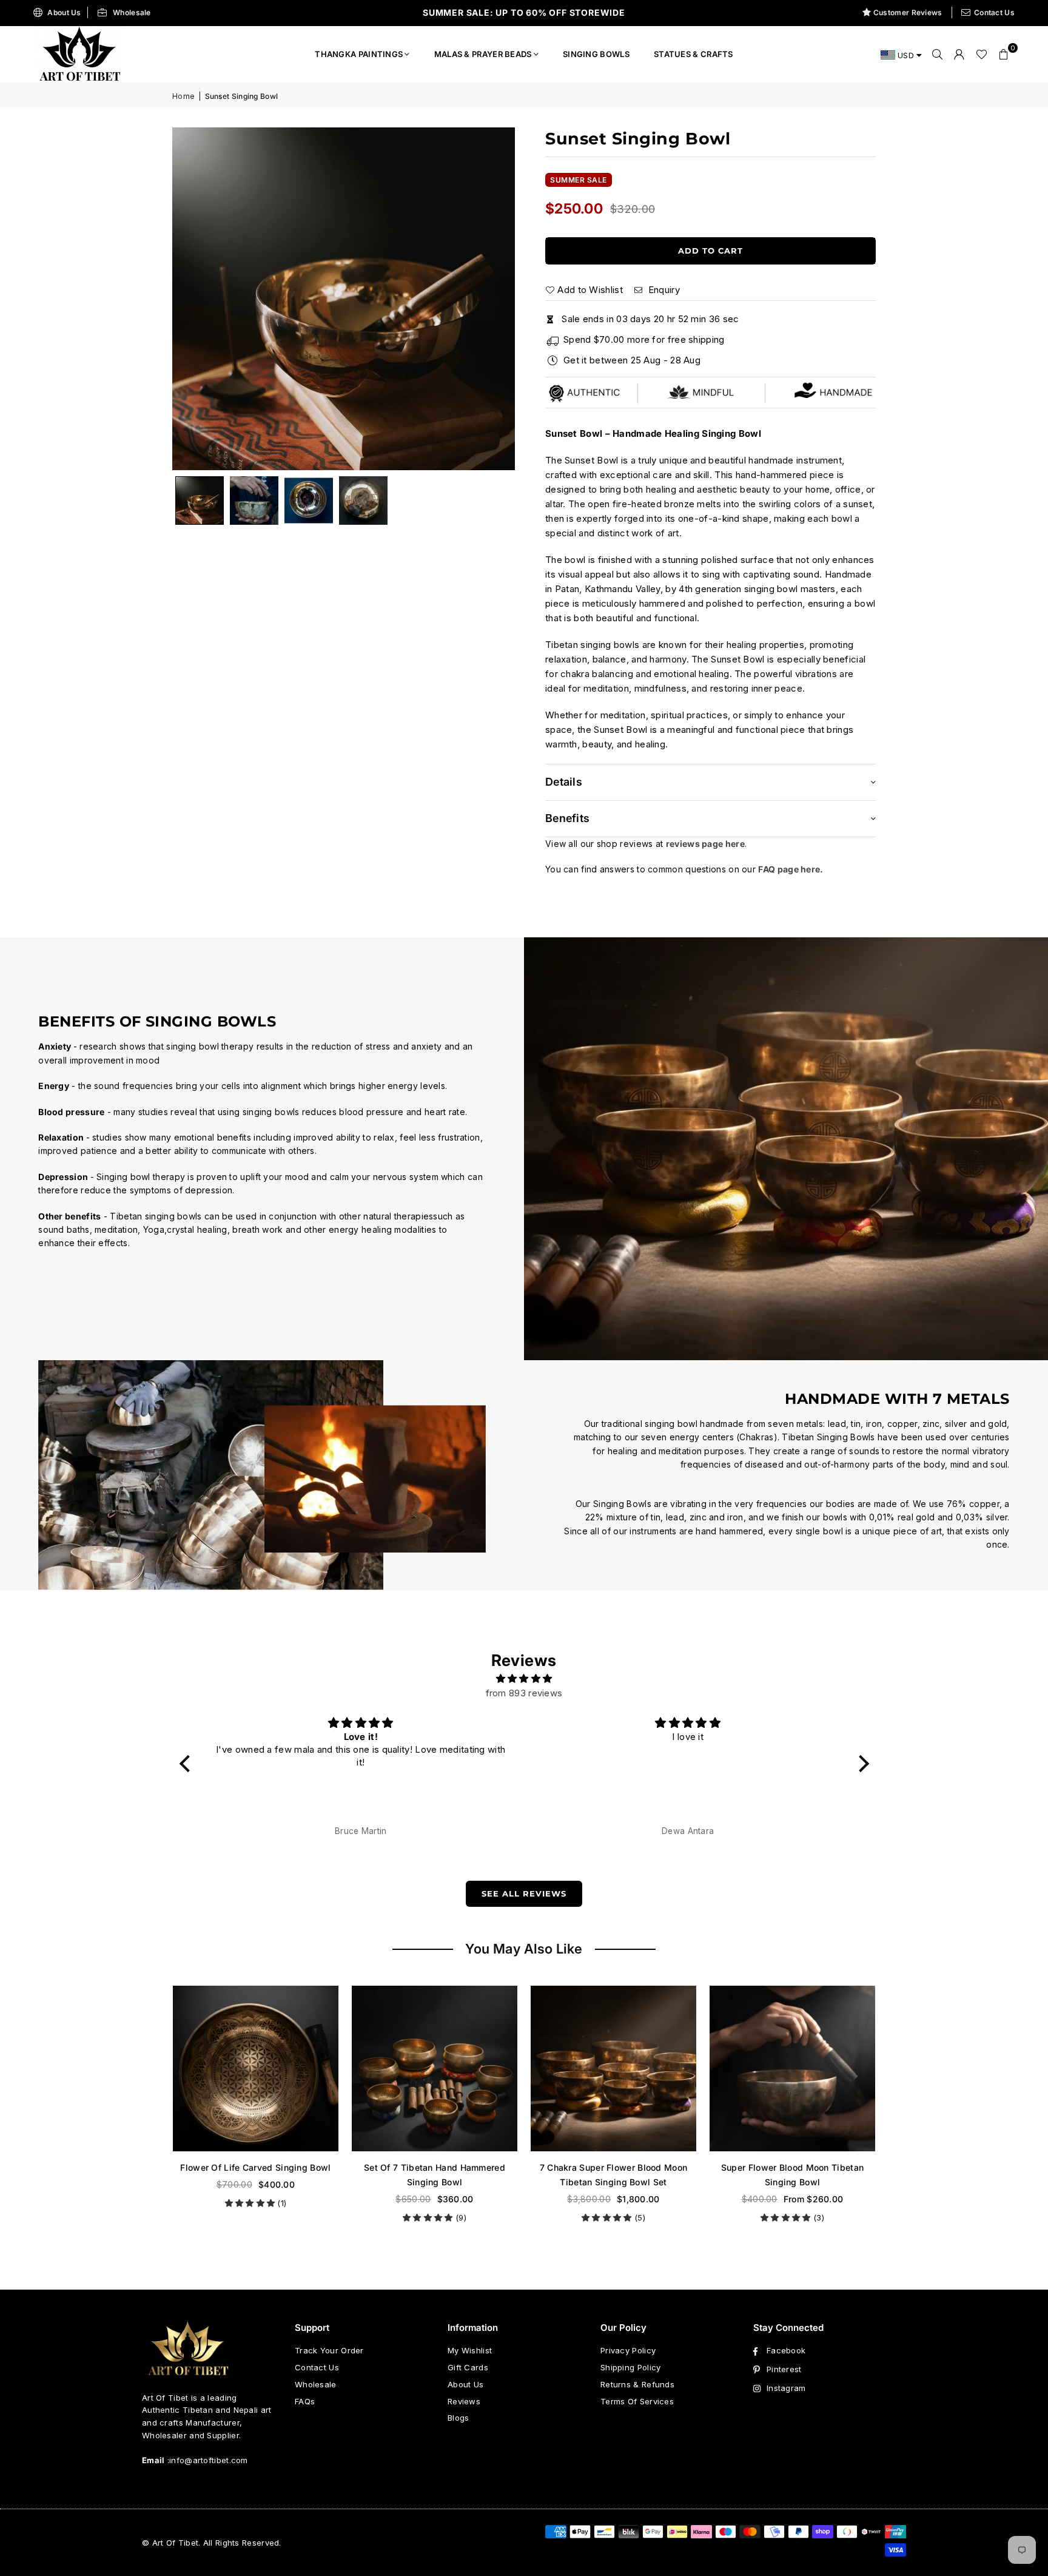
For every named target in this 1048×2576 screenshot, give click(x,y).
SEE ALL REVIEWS (524, 1893)
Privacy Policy (628, 2350)
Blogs (458, 2418)
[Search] (938, 54)
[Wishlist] (982, 54)
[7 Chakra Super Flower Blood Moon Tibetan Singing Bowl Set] (436, 2069)
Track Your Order (329, 2350)
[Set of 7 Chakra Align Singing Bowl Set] (794, 2069)
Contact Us (994, 12)
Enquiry (662, 290)
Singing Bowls (596, 54)
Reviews (464, 2401)
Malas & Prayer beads (483, 54)
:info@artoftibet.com (207, 2460)
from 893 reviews (524, 1693)
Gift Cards (468, 2367)
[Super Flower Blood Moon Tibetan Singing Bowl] (615, 2069)
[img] (524, 1679)
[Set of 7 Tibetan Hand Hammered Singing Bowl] (257, 2069)
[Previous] (196, 299)
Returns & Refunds (637, 2384)
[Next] (491, 299)
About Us (64, 12)
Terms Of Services (637, 2401)
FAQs (305, 2401)
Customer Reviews (908, 12)
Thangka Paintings (359, 54)
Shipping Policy (631, 2367)
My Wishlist (470, 2350)
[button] (1004, 54)
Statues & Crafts (694, 54)
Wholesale (132, 12)
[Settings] (959, 54)
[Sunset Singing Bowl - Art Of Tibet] (254, 501)
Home (183, 96)
